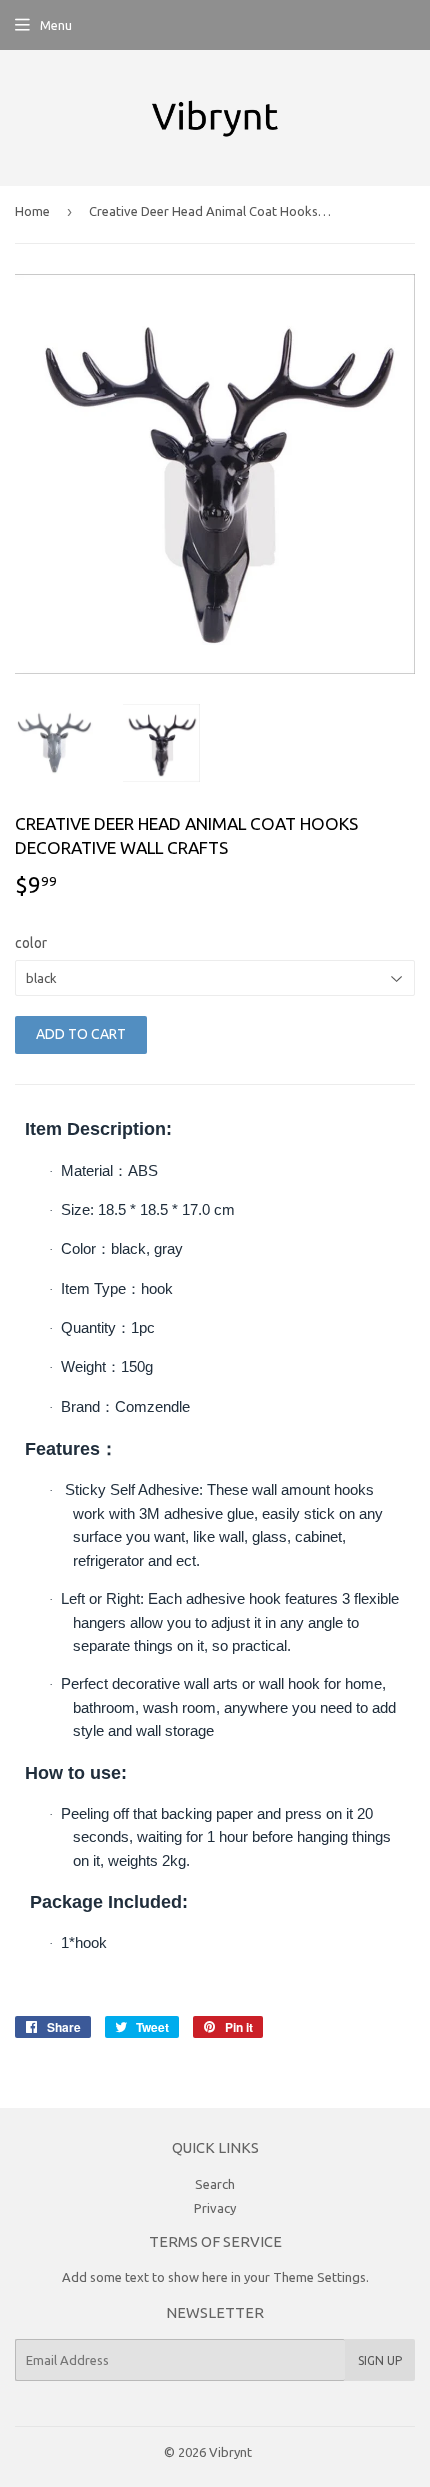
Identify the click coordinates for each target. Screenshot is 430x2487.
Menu (56, 25)
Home (32, 211)
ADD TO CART (81, 1034)
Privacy (215, 2208)
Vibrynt (230, 2452)
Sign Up (380, 2360)
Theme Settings (319, 2277)
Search (215, 2184)
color (31, 943)
